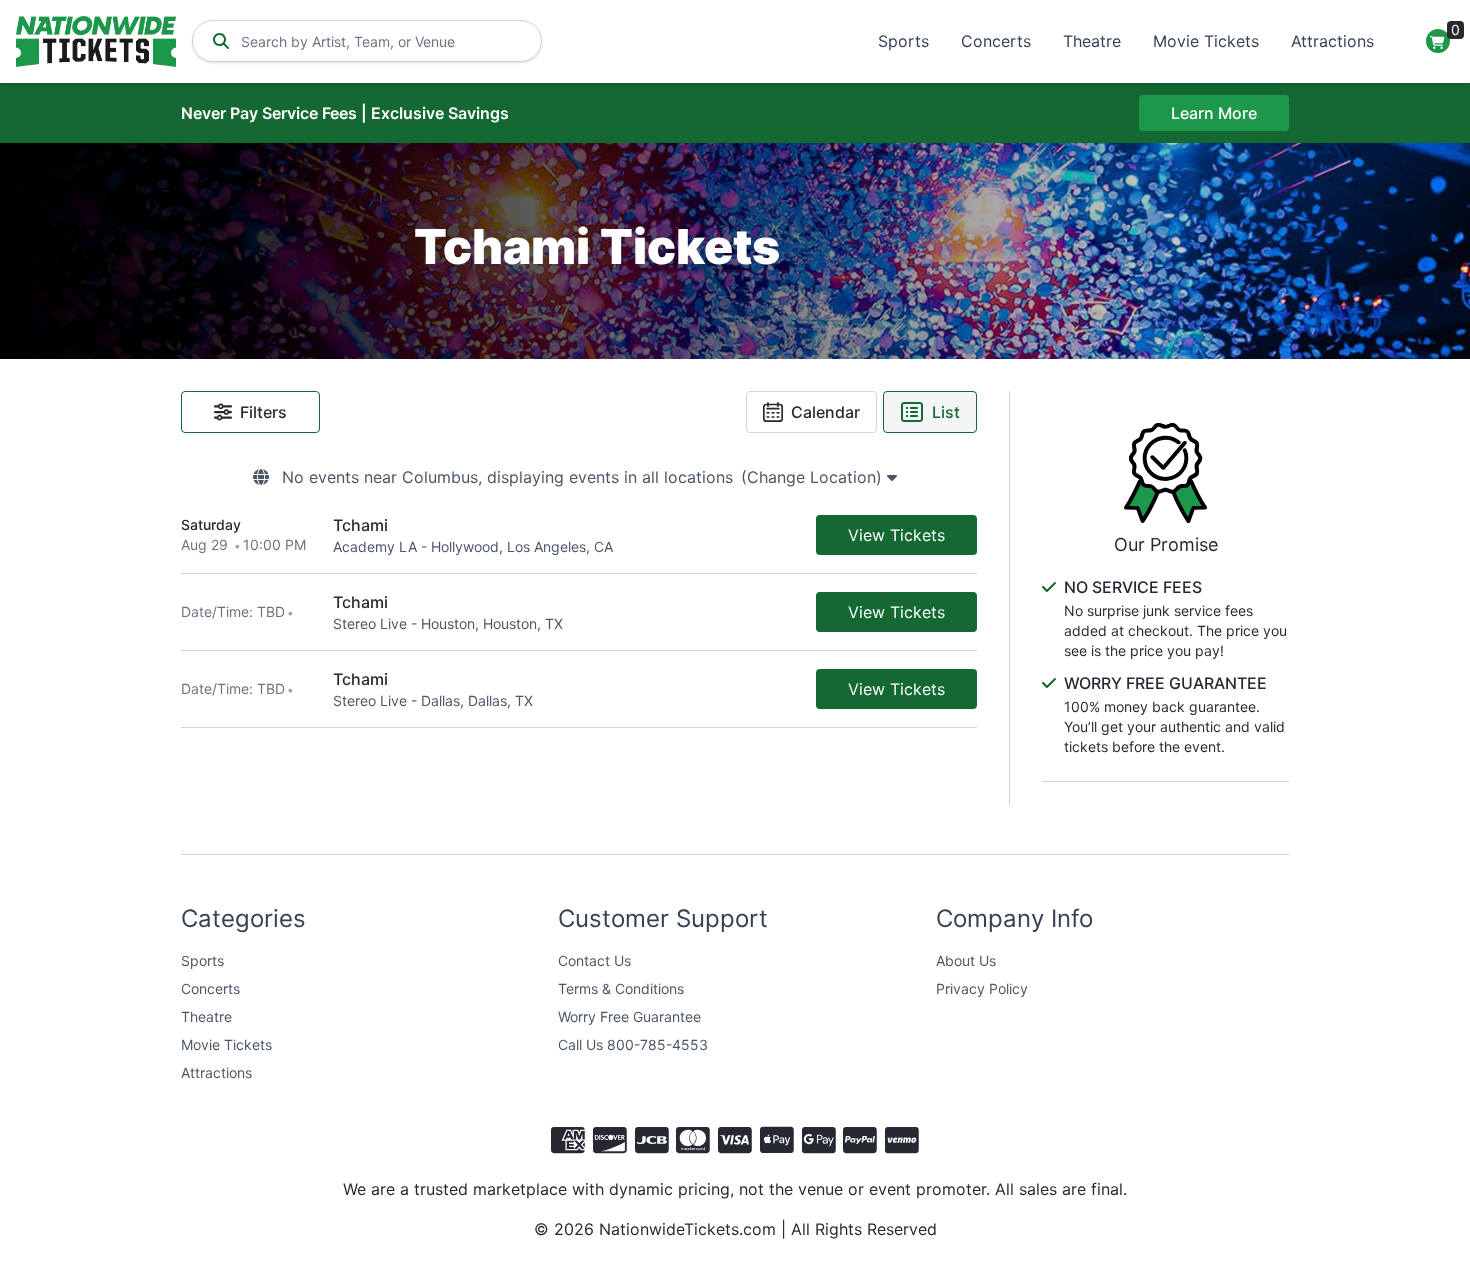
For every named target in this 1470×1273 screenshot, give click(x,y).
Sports (903, 41)
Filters (263, 412)
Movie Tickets (1206, 41)
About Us (966, 960)
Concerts (996, 41)
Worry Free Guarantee (629, 1016)
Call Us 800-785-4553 (633, 1044)
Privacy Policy (982, 988)
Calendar (825, 412)
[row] (579, 535)
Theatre (1092, 41)
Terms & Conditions (621, 988)
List (946, 412)
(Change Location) (814, 477)
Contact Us (594, 960)
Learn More (1214, 113)
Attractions (1332, 41)
